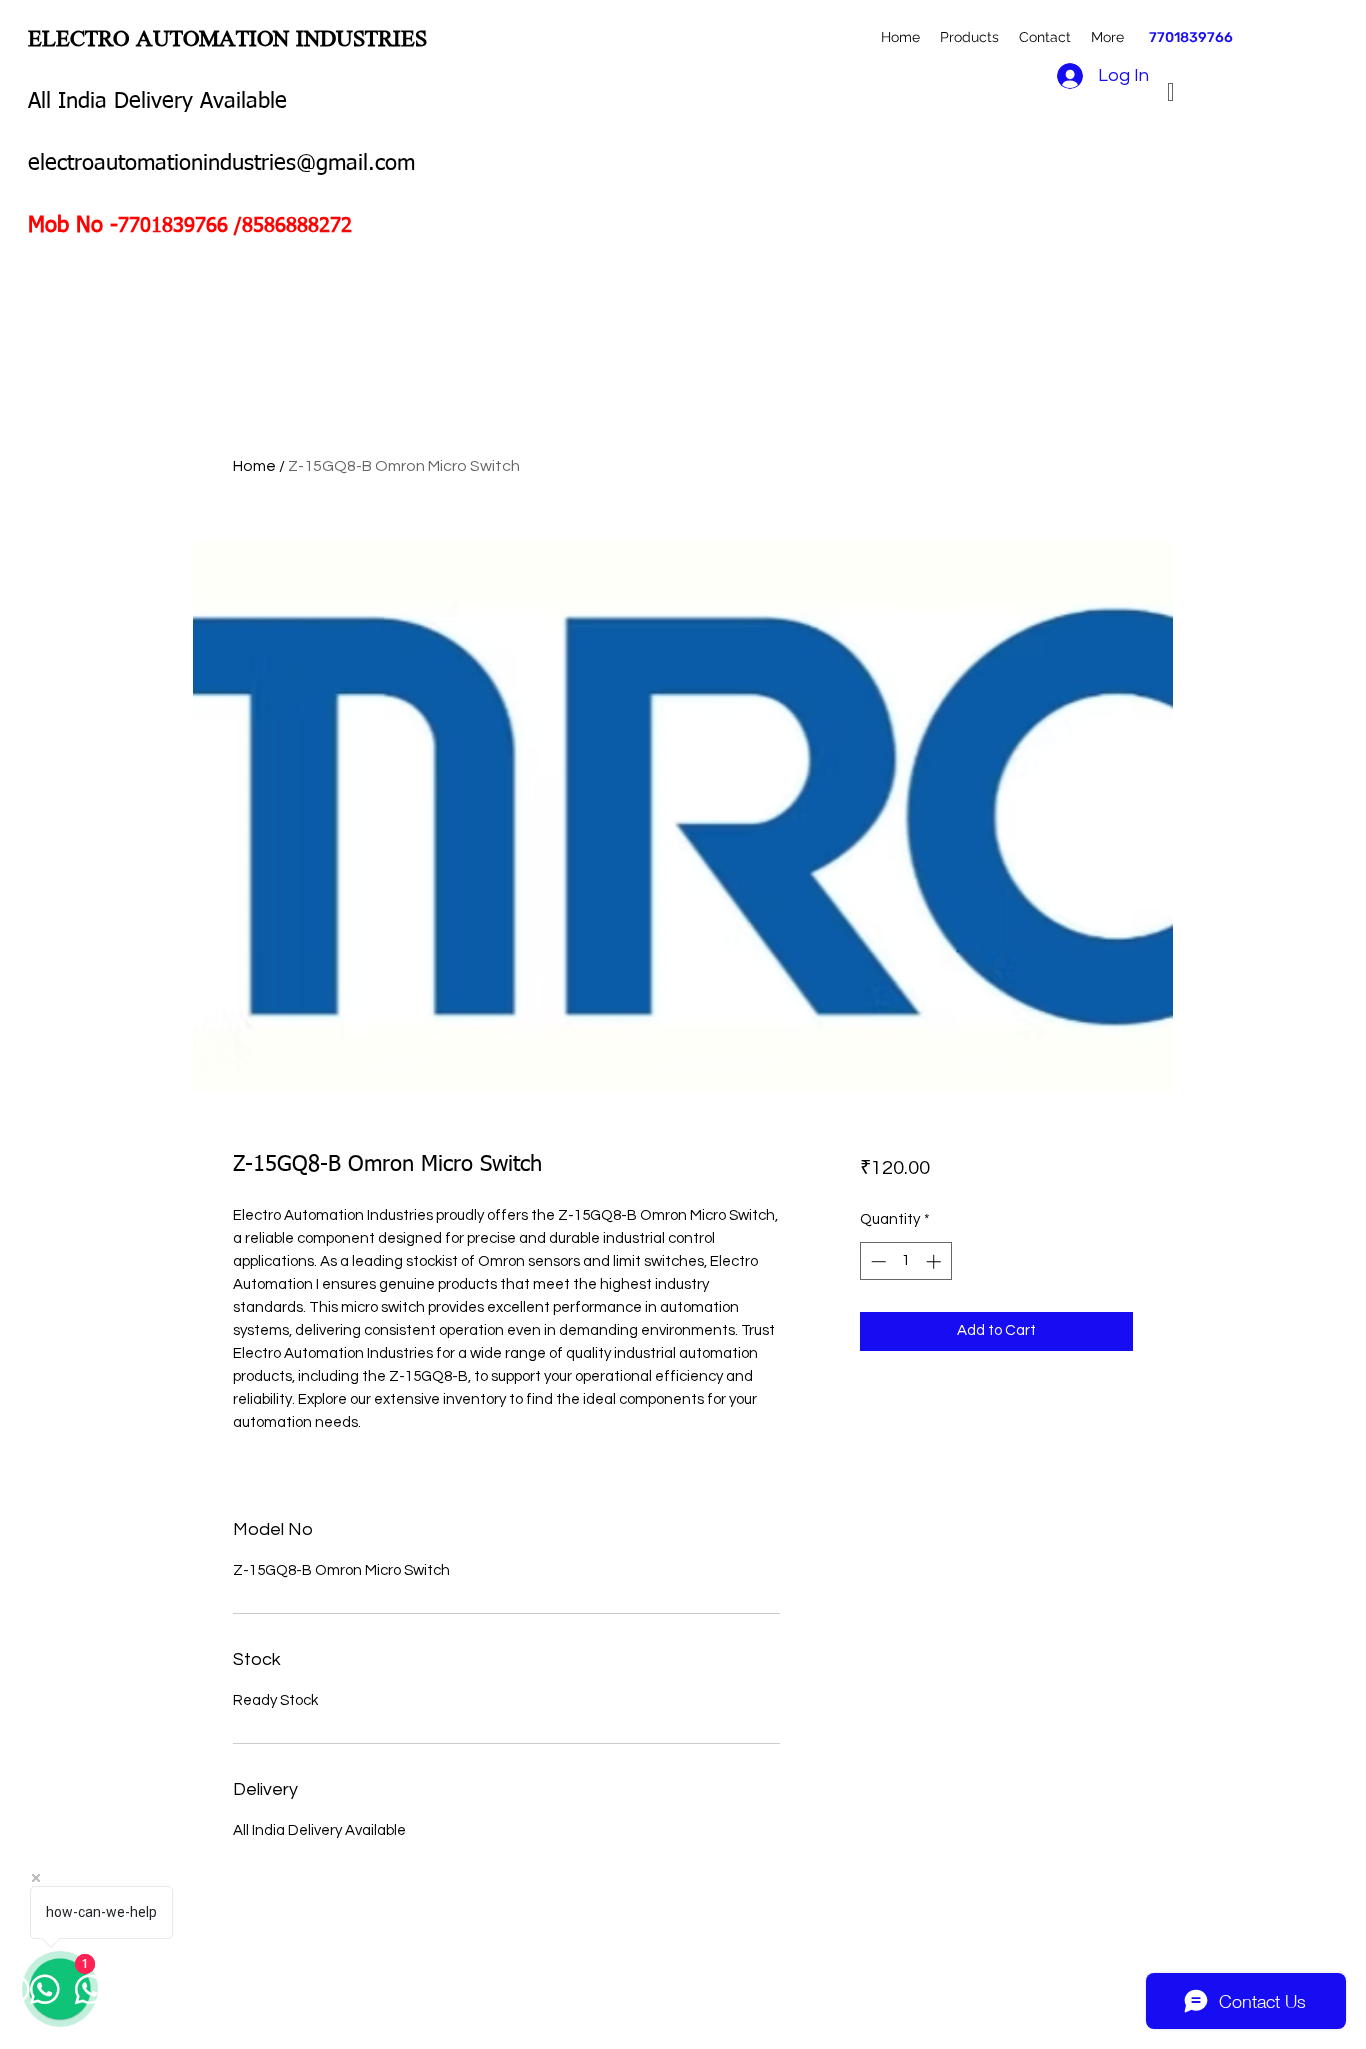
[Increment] (935, 1261)
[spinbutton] (905, 1261)
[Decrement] (876, 1261)
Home (254, 466)
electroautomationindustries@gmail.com (221, 164)
